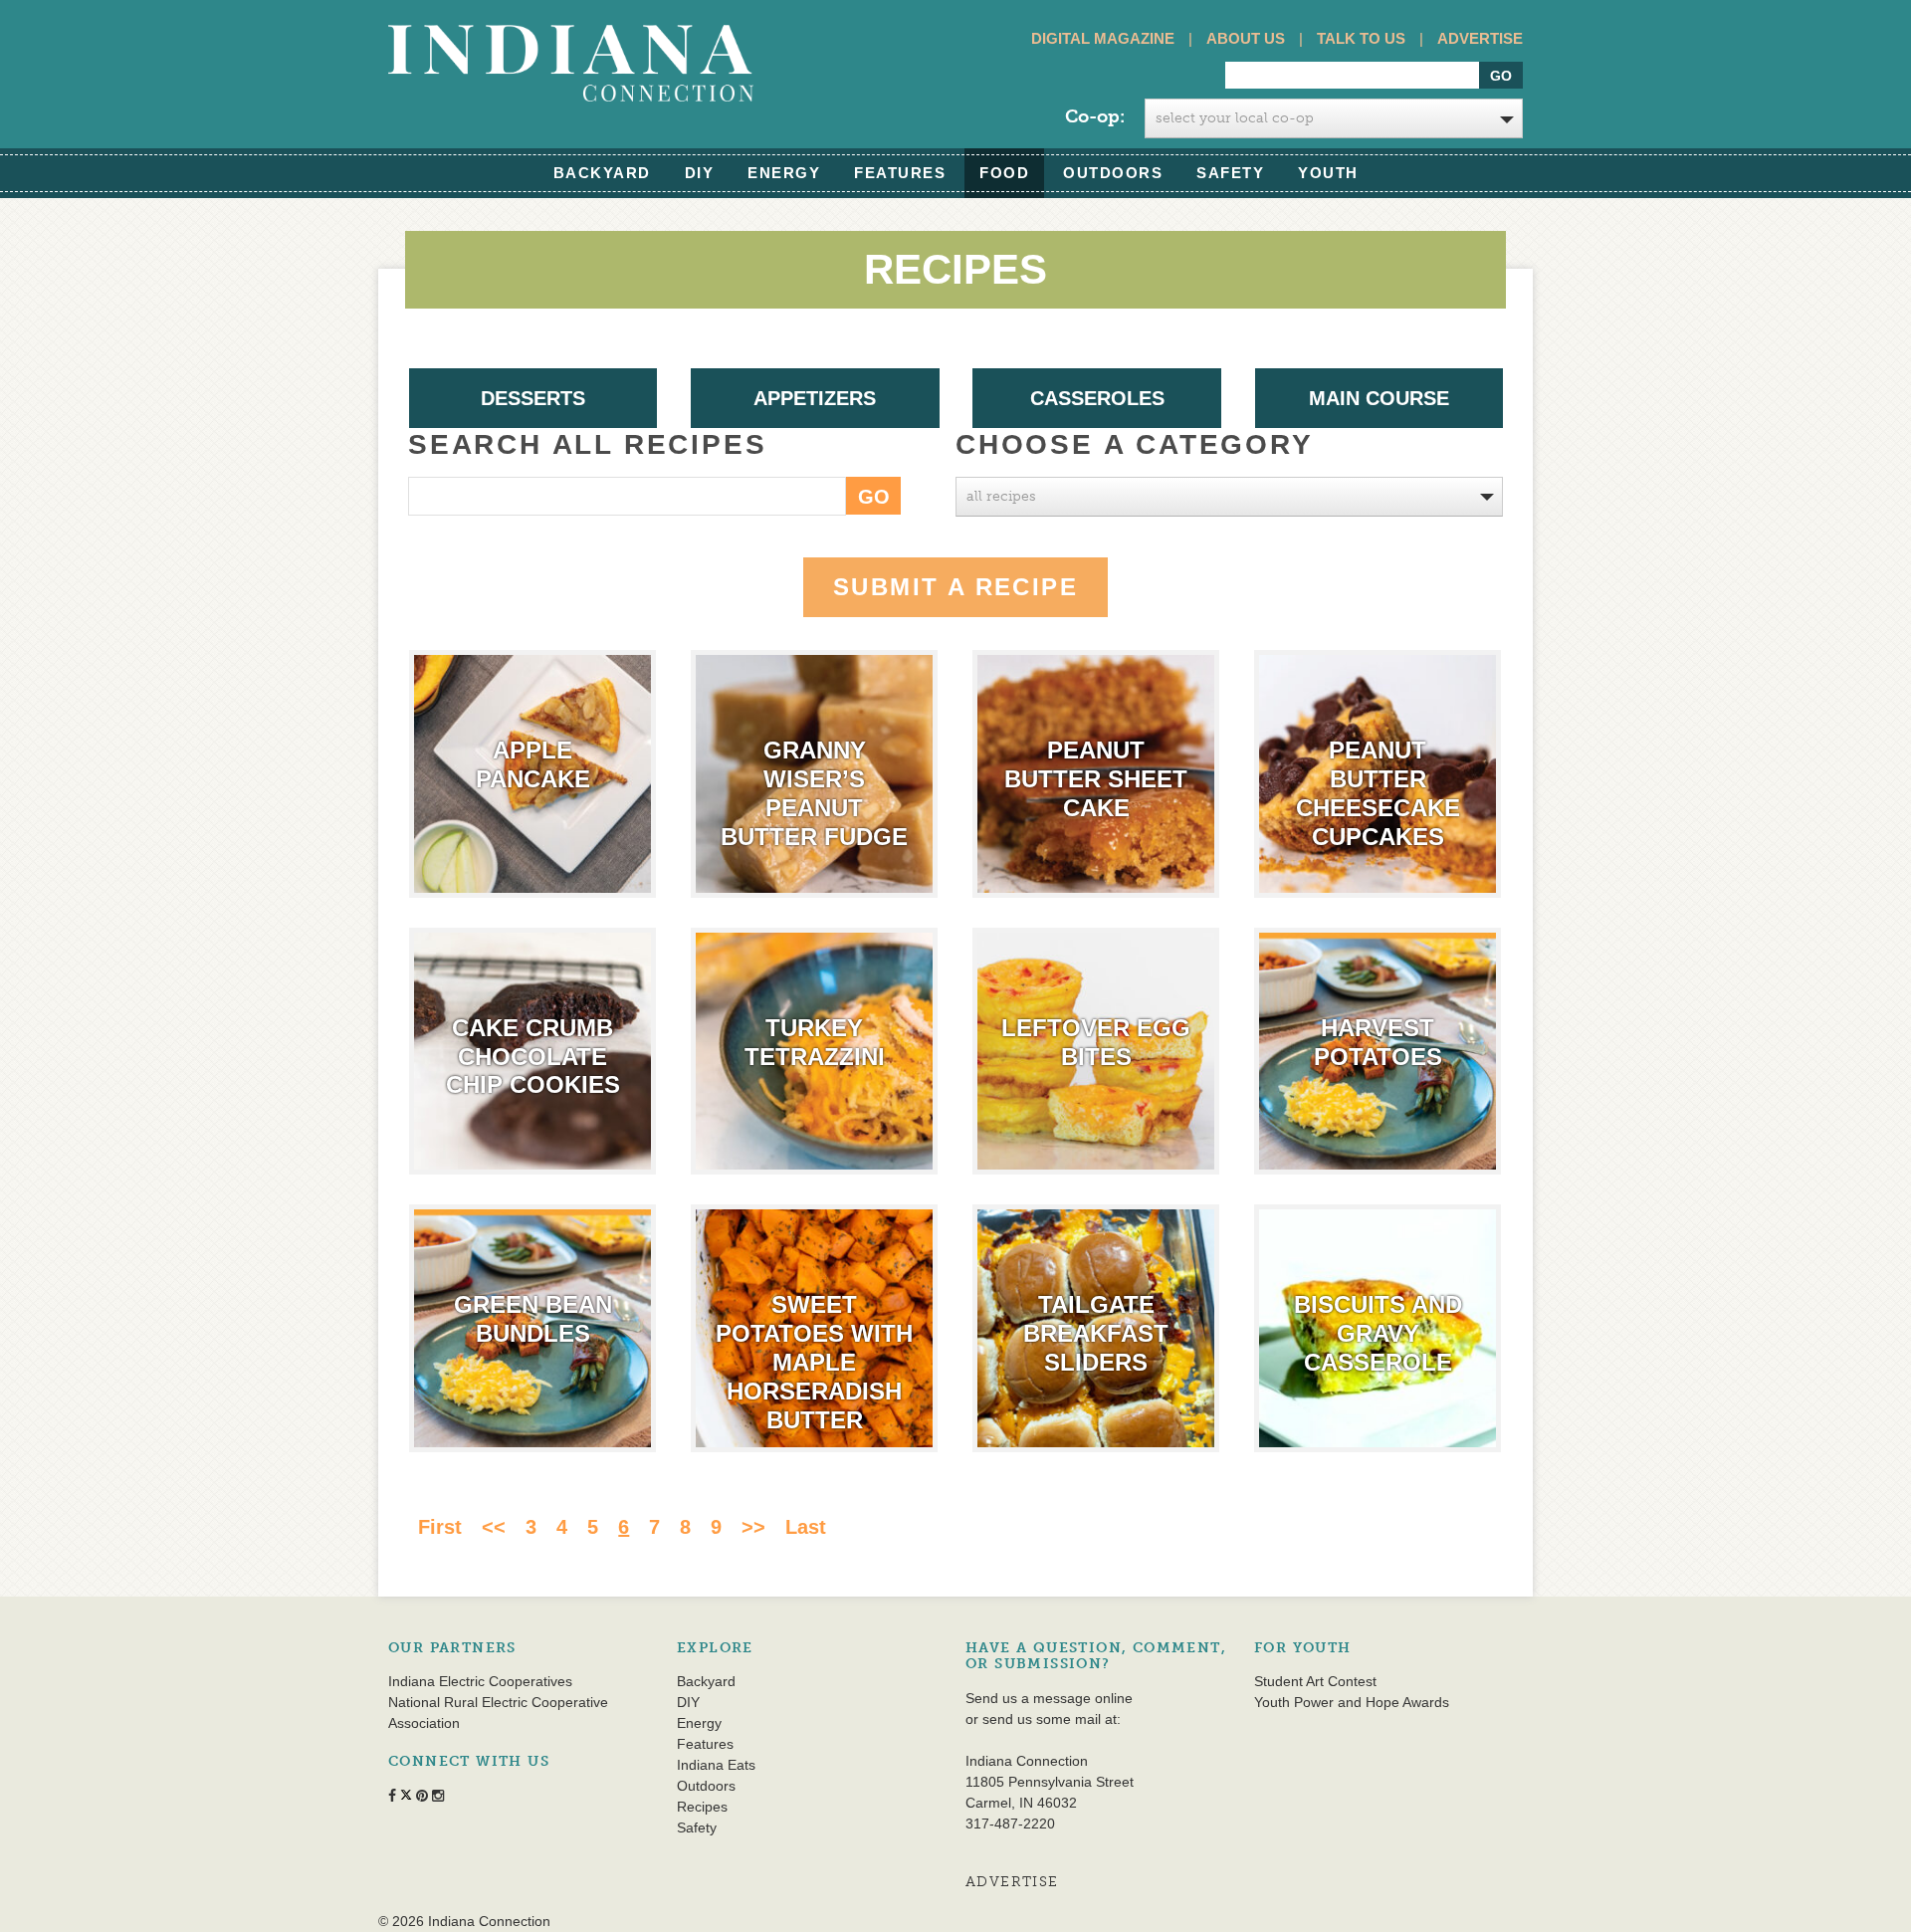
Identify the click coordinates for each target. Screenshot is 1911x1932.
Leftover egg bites (1096, 1042)
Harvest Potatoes (1378, 1042)
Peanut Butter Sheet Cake (1096, 779)
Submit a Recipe (955, 587)
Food (1004, 173)
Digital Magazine (1103, 38)
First (440, 1527)
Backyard (602, 173)
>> (753, 1527)
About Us (1246, 38)
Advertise (1480, 38)
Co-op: (1095, 116)
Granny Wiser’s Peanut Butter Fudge (814, 793)
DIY (700, 173)
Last (806, 1527)
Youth (1328, 173)
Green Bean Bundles (533, 1319)
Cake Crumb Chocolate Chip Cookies (533, 1057)
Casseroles (1097, 398)
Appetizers (815, 398)
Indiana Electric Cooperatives (480, 1681)
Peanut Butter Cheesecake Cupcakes (1378, 793)
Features (900, 173)
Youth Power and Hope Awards (1352, 1702)
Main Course (1379, 398)
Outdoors (1113, 173)
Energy (784, 173)
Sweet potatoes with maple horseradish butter (814, 1362)
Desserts (533, 398)
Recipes (702, 1807)
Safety (1230, 173)
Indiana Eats (716, 1765)
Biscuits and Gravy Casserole (1378, 1333)
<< (494, 1527)
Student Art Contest (1315, 1681)
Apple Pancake (533, 764)
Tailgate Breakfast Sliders (1096, 1333)
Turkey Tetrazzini (815, 1042)
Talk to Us (1361, 38)
